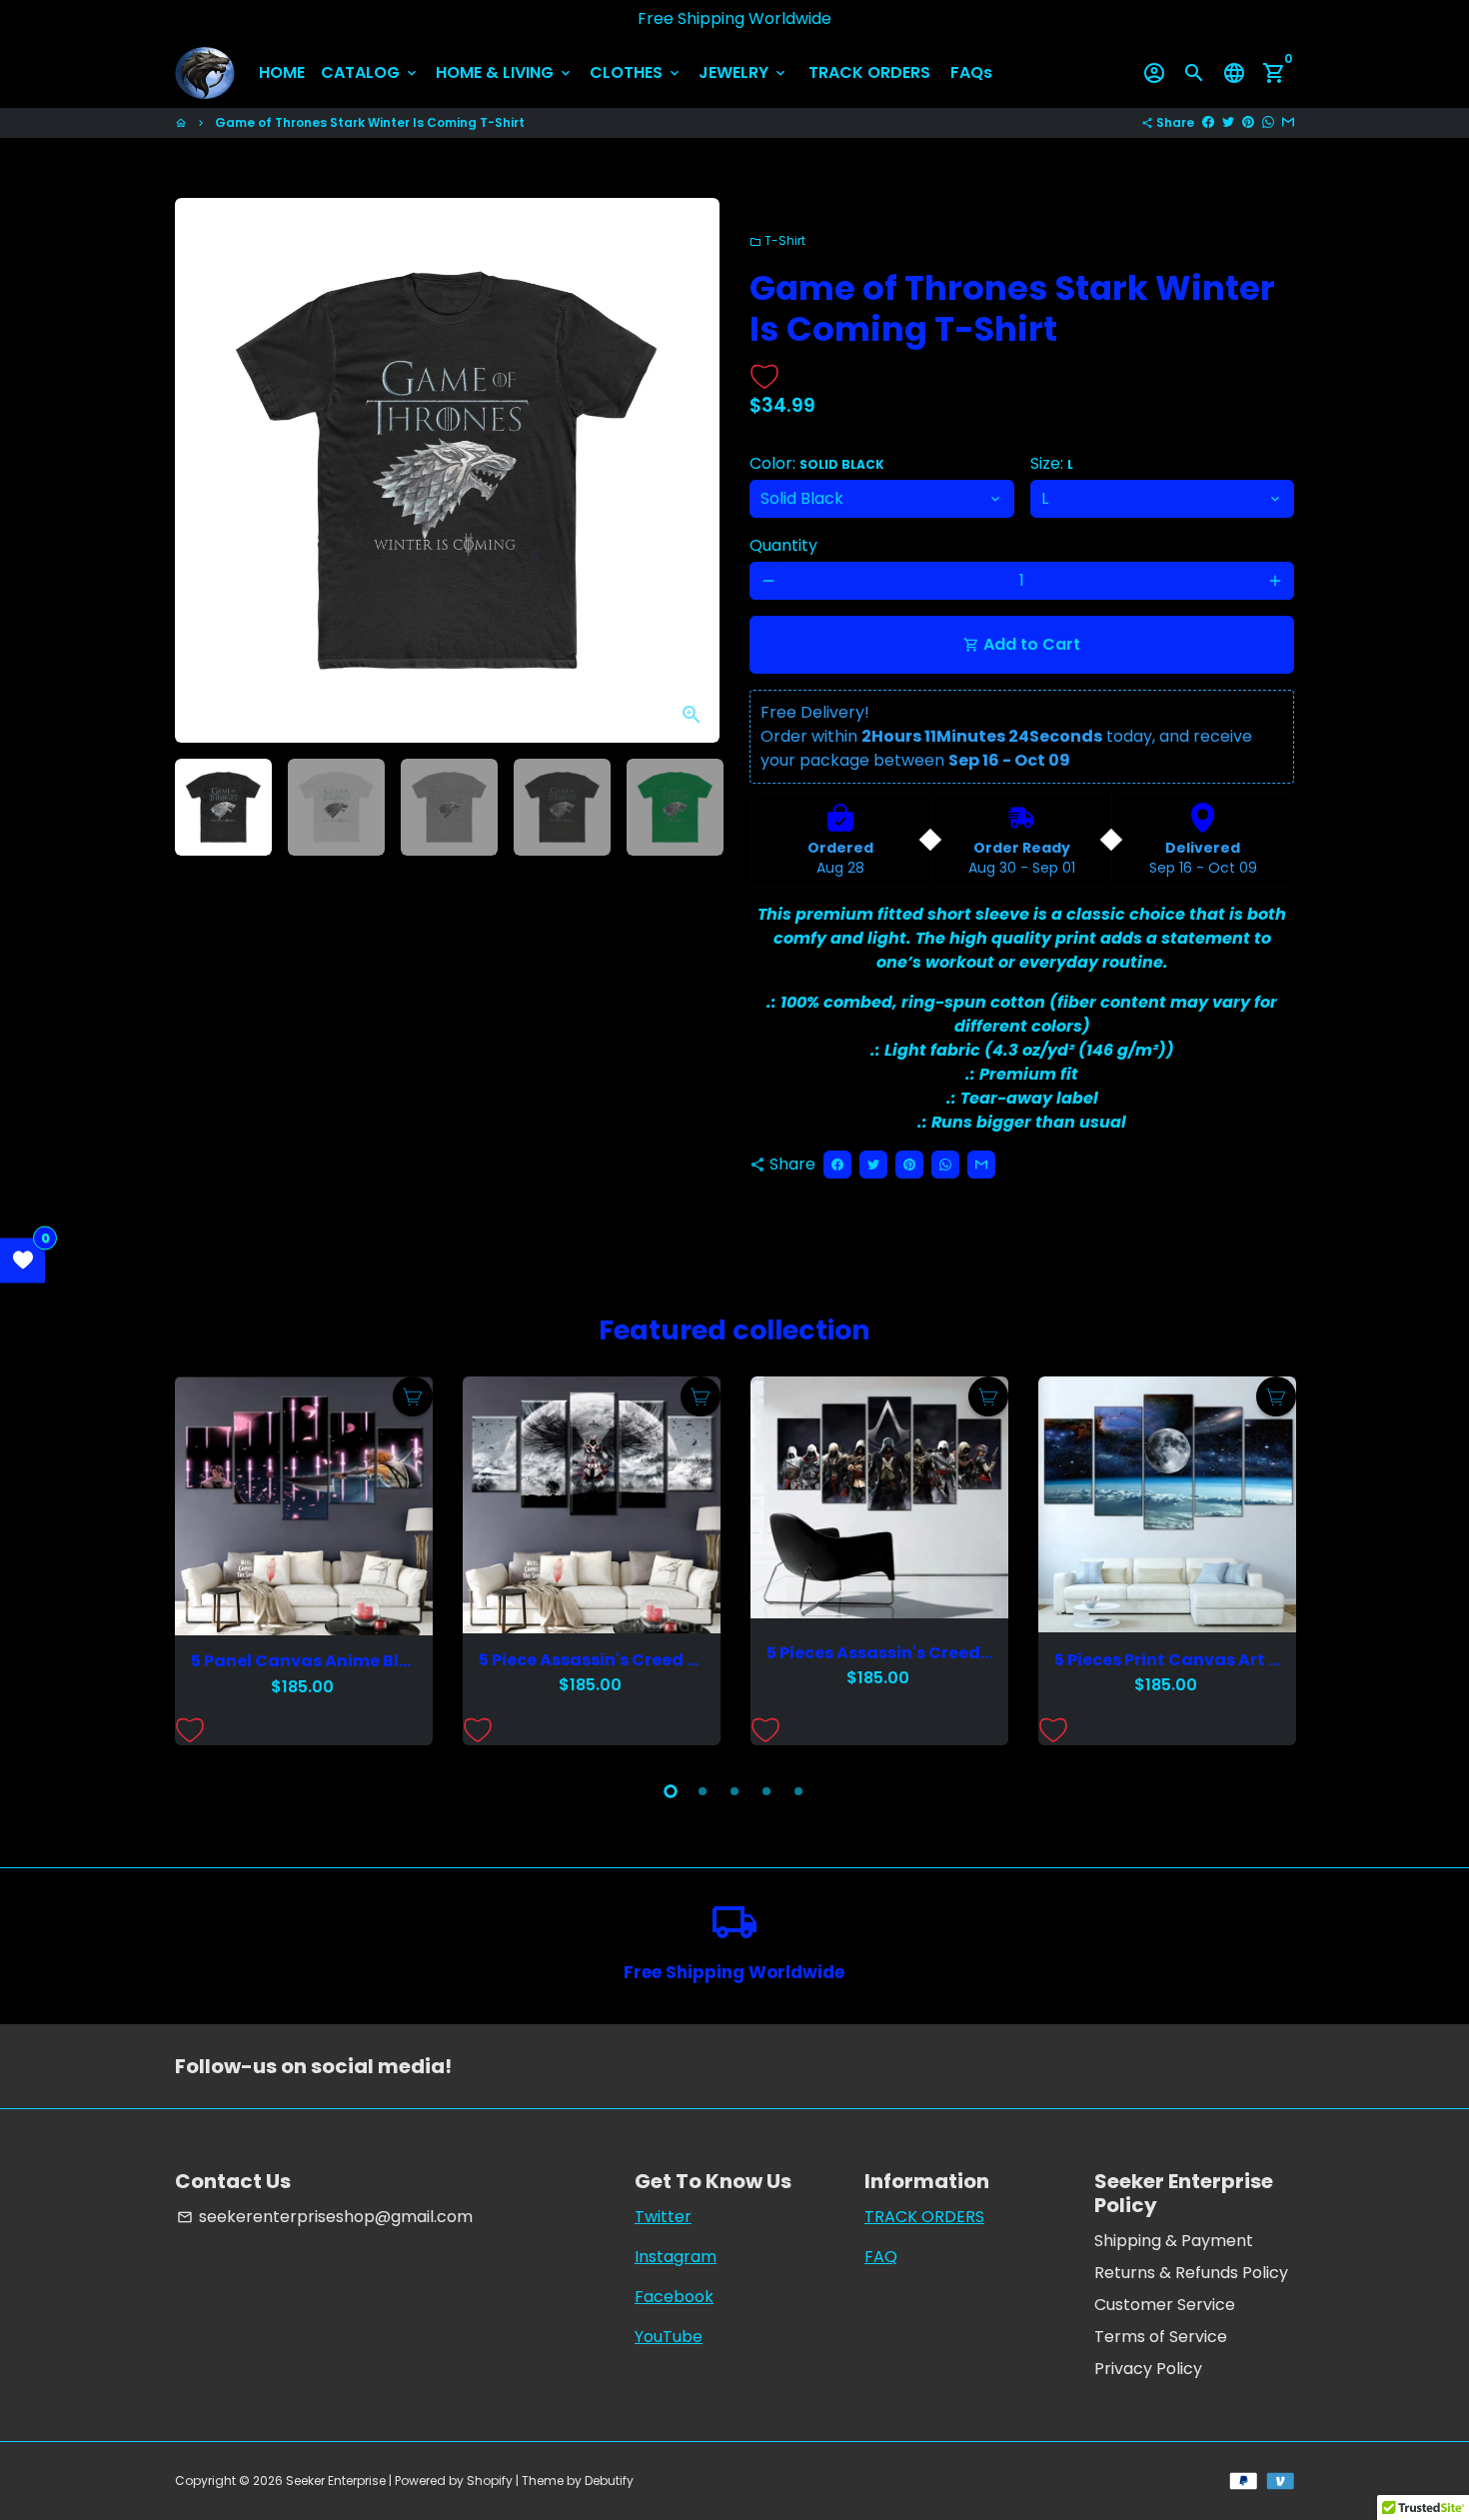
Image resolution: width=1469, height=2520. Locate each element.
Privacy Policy (1148, 2369)
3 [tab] (734, 1791)
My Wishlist (22, 1260)
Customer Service (1165, 2305)
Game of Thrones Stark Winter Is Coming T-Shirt (370, 122)
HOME (282, 72)
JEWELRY (743, 72)
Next (693, 471)
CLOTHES (636, 72)
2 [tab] (703, 1791)
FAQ (881, 2257)
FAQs (971, 72)
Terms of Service (1161, 2337)
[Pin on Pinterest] (1248, 122)
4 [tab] (766, 1791)
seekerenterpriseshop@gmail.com (325, 2217)
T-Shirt (777, 240)
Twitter (663, 2217)
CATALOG (370, 72)
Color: (817, 463)
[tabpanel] (304, 1560)
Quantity (783, 545)
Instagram (676, 2257)
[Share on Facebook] (1208, 122)
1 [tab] (671, 1791)
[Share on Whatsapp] (1268, 122)
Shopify (490, 2481)
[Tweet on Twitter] (1228, 122)
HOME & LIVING (505, 72)
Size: (1052, 463)
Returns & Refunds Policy (1191, 2273)
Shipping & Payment (1174, 2241)
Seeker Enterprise (336, 2481)
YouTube (669, 2337)
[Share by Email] (1288, 122)
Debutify (609, 2481)
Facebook (674, 2297)
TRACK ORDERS (869, 72)
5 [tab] (798, 1791)
